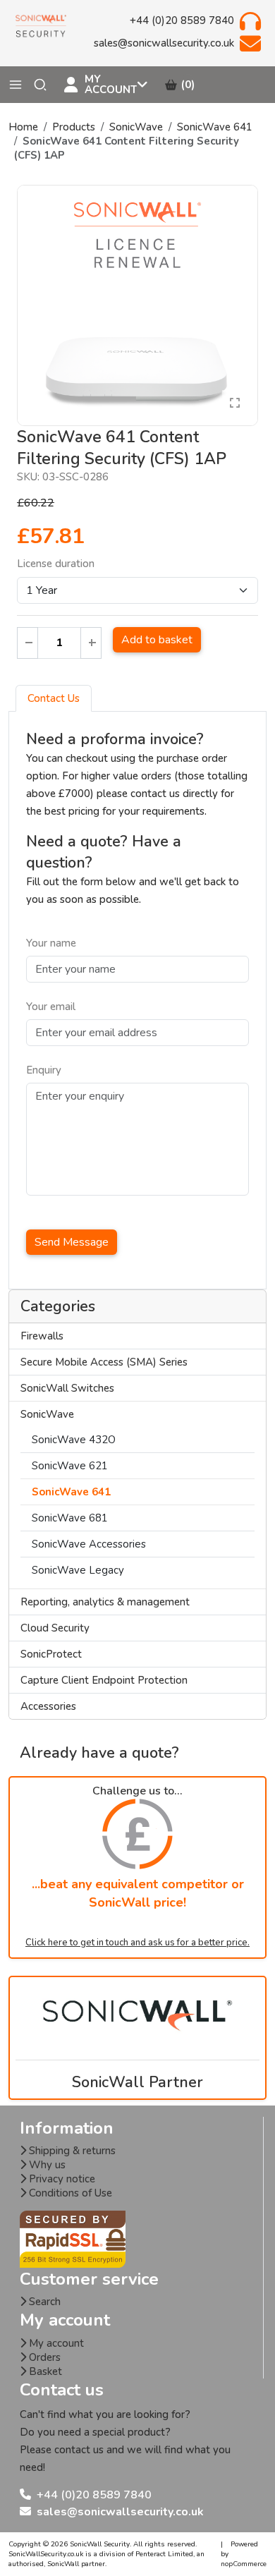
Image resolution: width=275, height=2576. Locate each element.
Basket (44, 2371)
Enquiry (44, 1070)
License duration (56, 564)
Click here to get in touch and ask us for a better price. (137, 1943)
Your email (51, 1007)
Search (43, 2302)
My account (55, 2343)
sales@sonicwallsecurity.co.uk (120, 2512)
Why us (46, 2165)
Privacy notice (61, 2179)
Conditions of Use (69, 2193)
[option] (137, 305)
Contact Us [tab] (54, 698)
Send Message (72, 1242)
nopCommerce (244, 2564)
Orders (43, 2357)
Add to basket (157, 640)
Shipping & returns (71, 2151)
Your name (51, 943)
